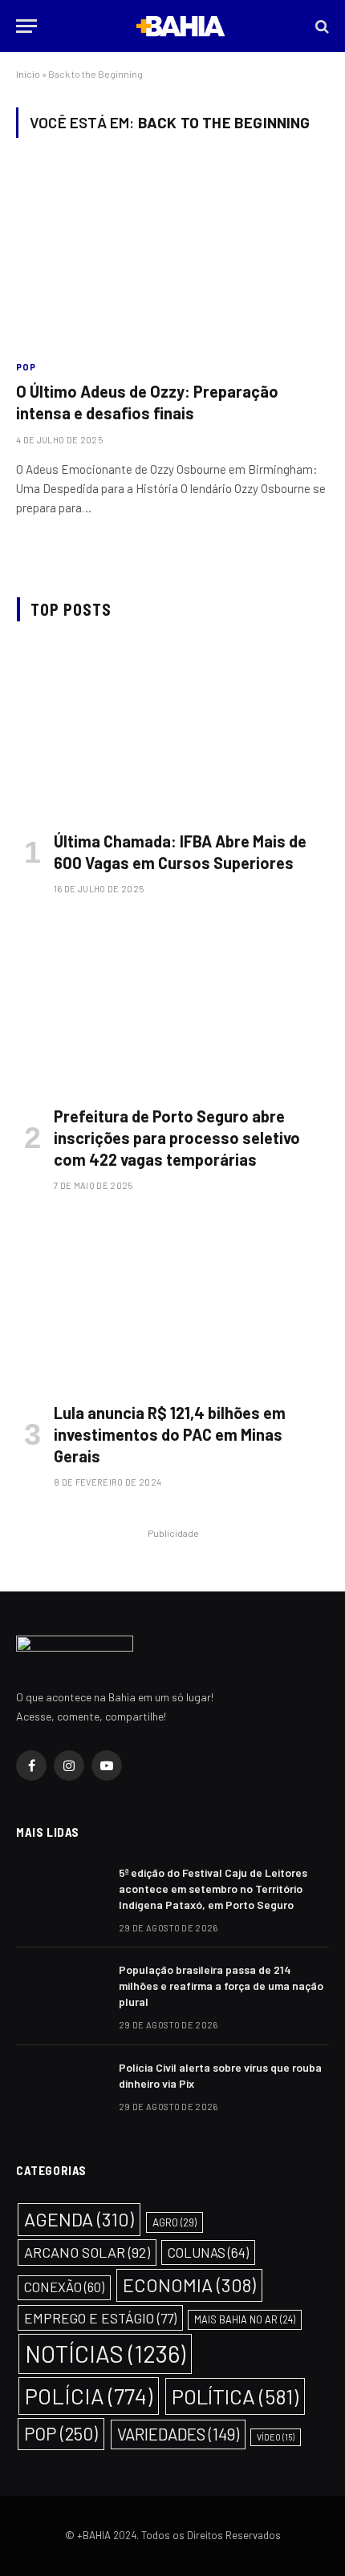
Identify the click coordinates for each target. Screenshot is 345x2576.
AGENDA (79, 2219)
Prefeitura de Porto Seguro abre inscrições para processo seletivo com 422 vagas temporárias (177, 1138)
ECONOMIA (189, 2285)
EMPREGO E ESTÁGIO (100, 2318)
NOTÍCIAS (105, 2354)
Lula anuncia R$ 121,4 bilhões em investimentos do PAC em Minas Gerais (170, 1434)
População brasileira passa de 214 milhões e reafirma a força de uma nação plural (221, 1986)
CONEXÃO (64, 2287)
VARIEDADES (178, 2434)
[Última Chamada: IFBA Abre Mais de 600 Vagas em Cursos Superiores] (173, 730)
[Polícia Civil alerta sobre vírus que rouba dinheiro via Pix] (60, 2089)
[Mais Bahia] (181, 26)
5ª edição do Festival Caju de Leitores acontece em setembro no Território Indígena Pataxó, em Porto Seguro (213, 1889)
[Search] (321, 26)
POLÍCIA (89, 2396)
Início (28, 74)
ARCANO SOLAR (87, 2252)
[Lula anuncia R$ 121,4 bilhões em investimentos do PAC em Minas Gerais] (173, 1302)
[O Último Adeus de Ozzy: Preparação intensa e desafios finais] (172, 258)
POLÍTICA (235, 2396)
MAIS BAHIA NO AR (245, 2319)
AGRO (175, 2222)
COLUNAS (208, 2252)
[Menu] (26, 26)
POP (61, 2433)
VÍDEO (276, 2437)
